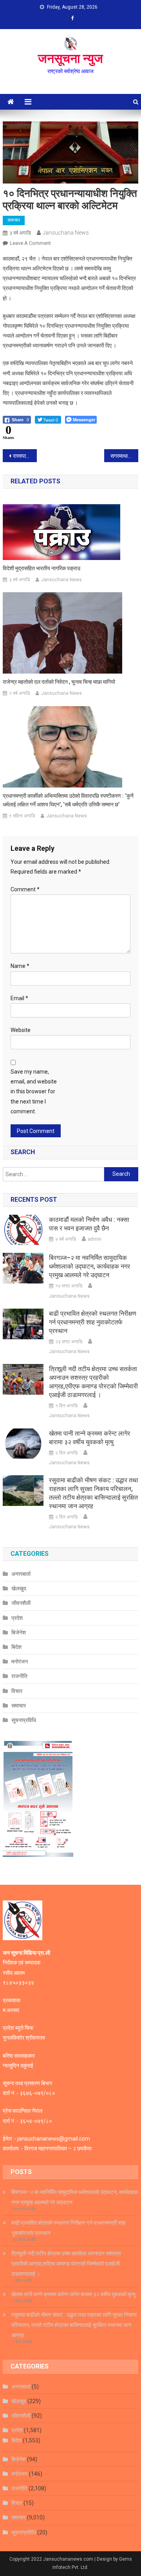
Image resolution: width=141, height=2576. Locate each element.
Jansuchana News (66, 233)
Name (20, 966)
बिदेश (16, 1647)
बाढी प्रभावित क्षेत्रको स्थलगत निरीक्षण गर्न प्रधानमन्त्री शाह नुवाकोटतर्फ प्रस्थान (93, 1322)
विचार (17, 1691)
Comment (25, 889)
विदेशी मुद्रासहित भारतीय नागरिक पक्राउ (42, 568)
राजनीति (19, 1676)
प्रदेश (17, 1618)
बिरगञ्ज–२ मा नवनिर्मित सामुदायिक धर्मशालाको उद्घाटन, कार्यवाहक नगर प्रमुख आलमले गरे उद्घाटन (89, 1266)
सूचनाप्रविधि (24, 1720)
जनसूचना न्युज (70, 59)
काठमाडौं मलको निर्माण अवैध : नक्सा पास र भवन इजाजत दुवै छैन (89, 1224)
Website (21, 1030)
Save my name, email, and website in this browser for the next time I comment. (34, 1092)
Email (19, 998)
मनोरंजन (20, 1662)
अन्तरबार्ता (21, 1574)
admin (95, 1239)
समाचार (14, 220)
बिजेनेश (19, 1632)
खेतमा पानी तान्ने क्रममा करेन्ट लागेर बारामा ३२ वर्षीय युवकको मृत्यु (89, 1438)
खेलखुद (19, 1588)
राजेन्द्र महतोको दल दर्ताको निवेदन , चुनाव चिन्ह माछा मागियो (59, 682)
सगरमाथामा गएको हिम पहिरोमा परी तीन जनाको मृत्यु (124, 456)
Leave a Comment (30, 243)
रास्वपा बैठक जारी (25, 456)
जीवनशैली (21, 1603)
